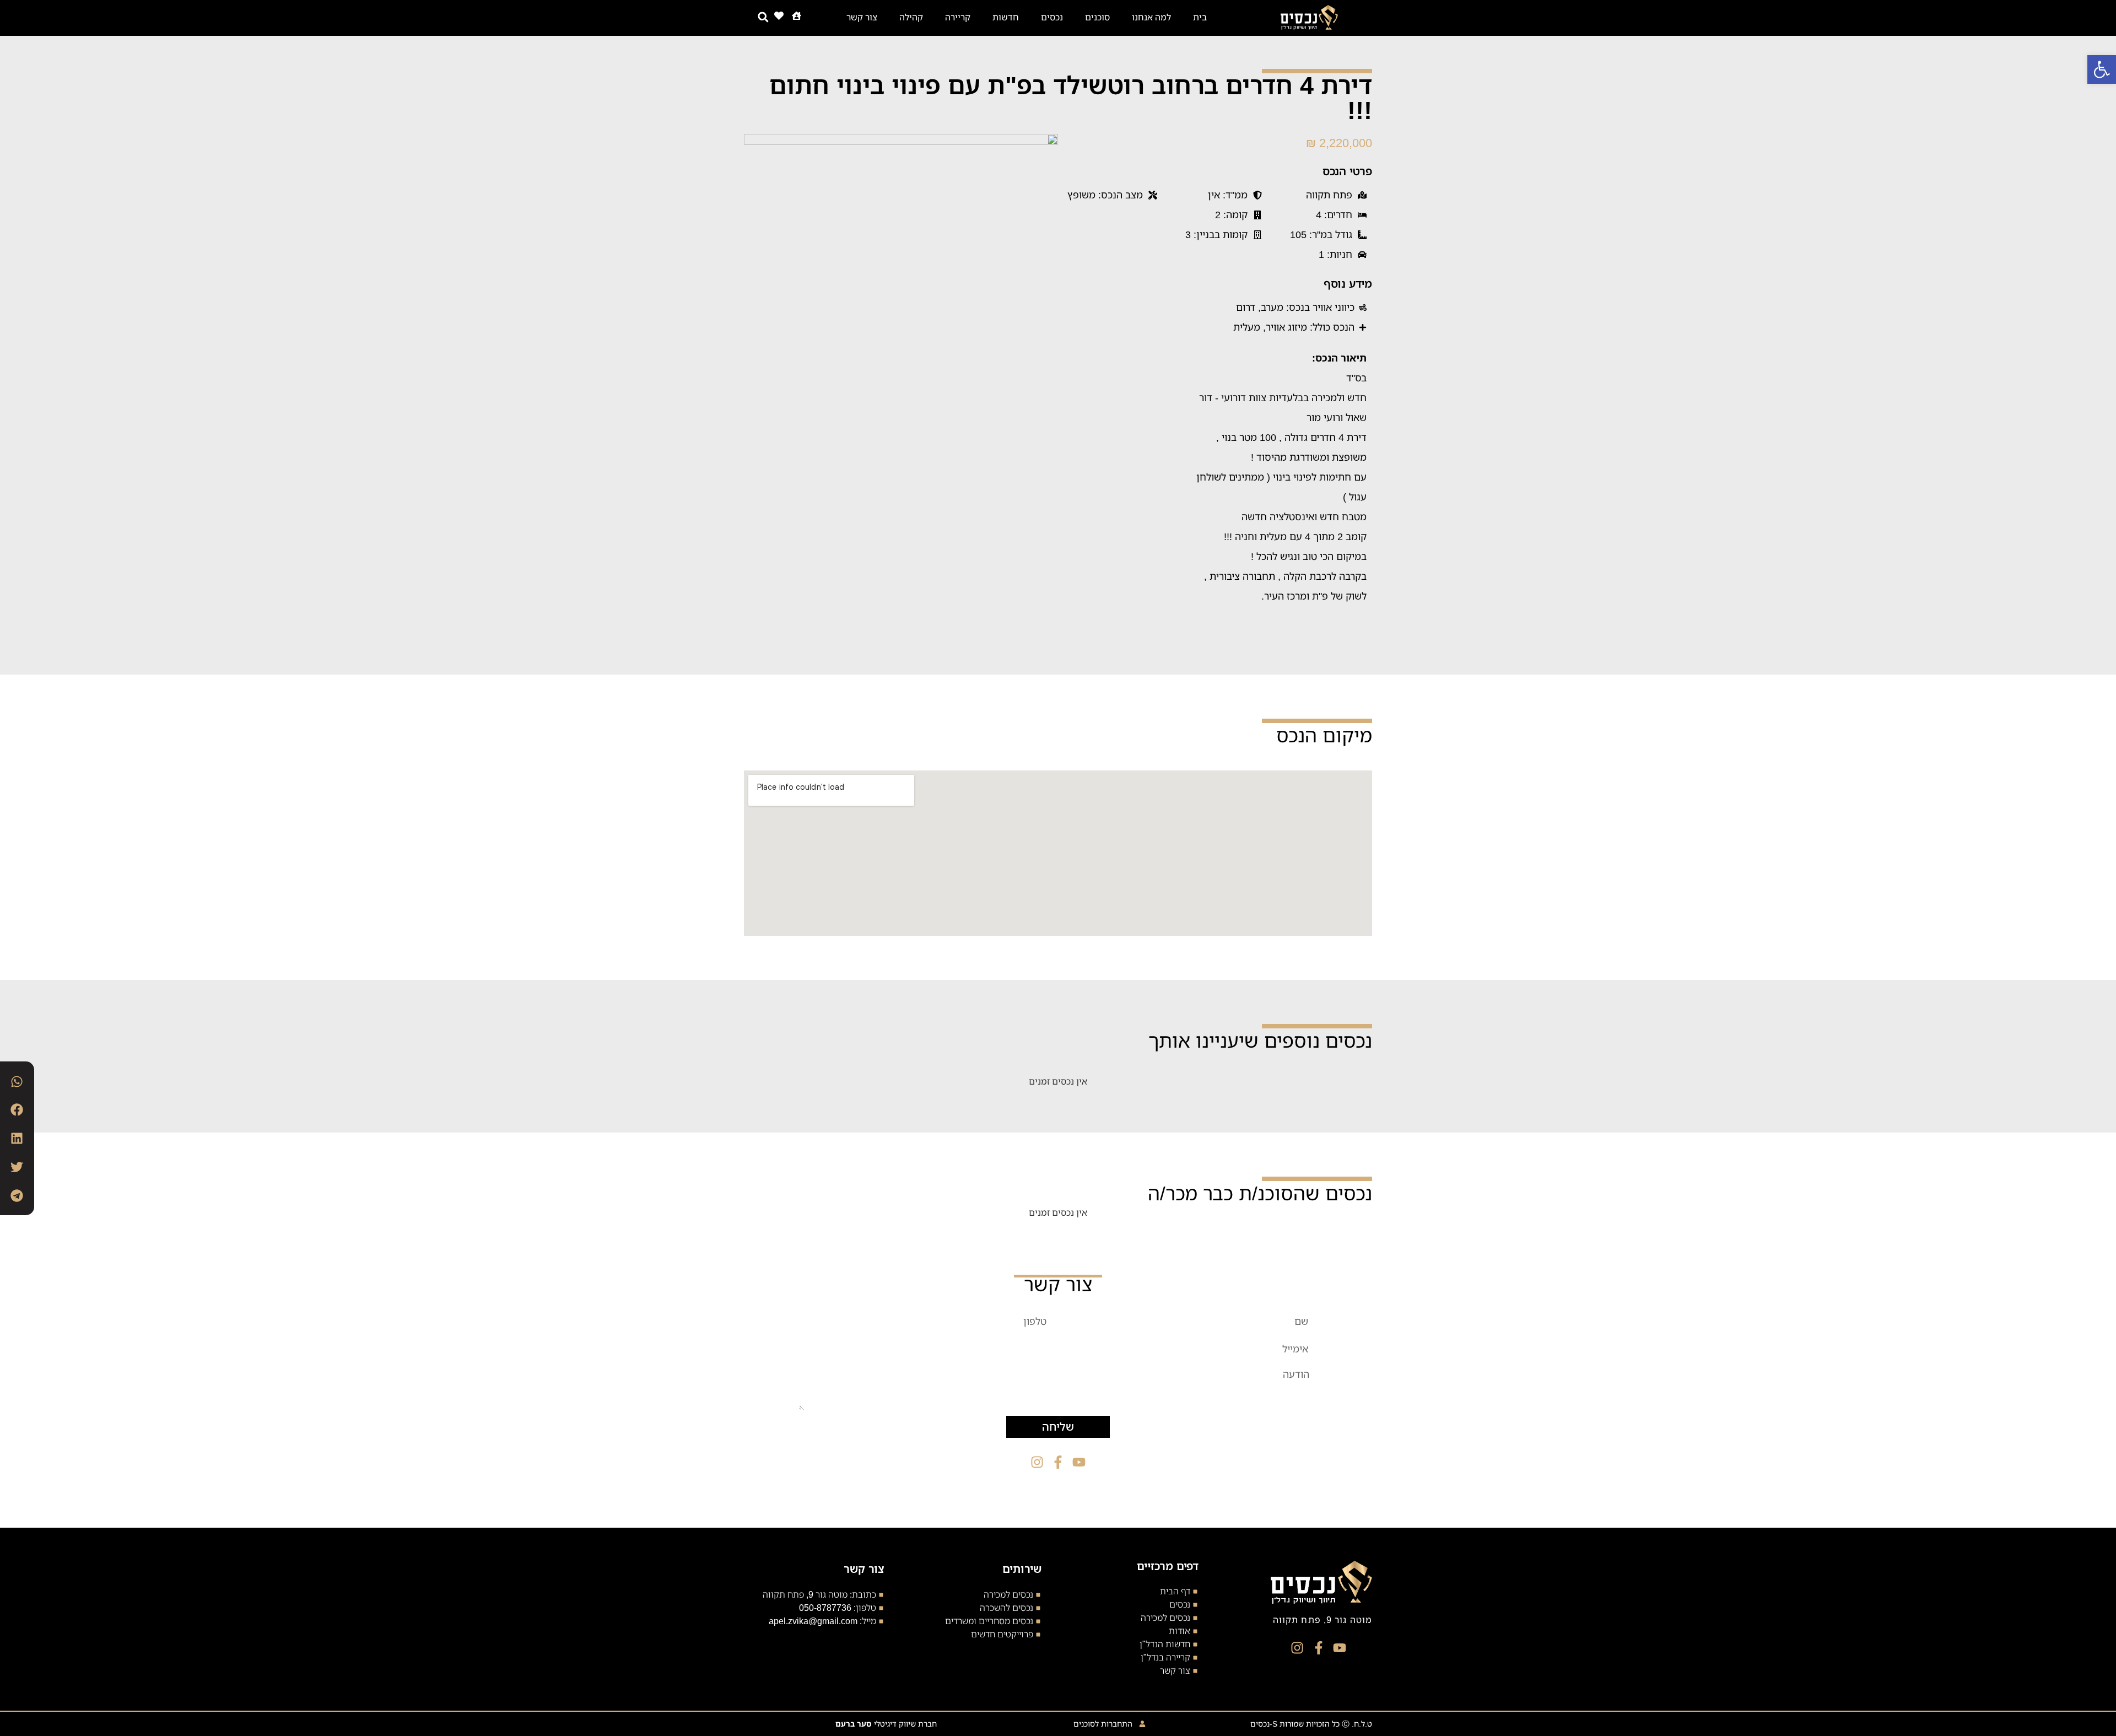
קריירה (958, 17)
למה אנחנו (1151, 17)
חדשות (1006, 17)
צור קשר (862, 17)
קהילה (911, 17)
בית (1200, 17)
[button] (2102, 69)
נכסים (1052, 17)
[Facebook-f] (1318, 1648)
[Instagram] (1297, 1648)
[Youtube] (1340, 1648)
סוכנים (1097, 17)
